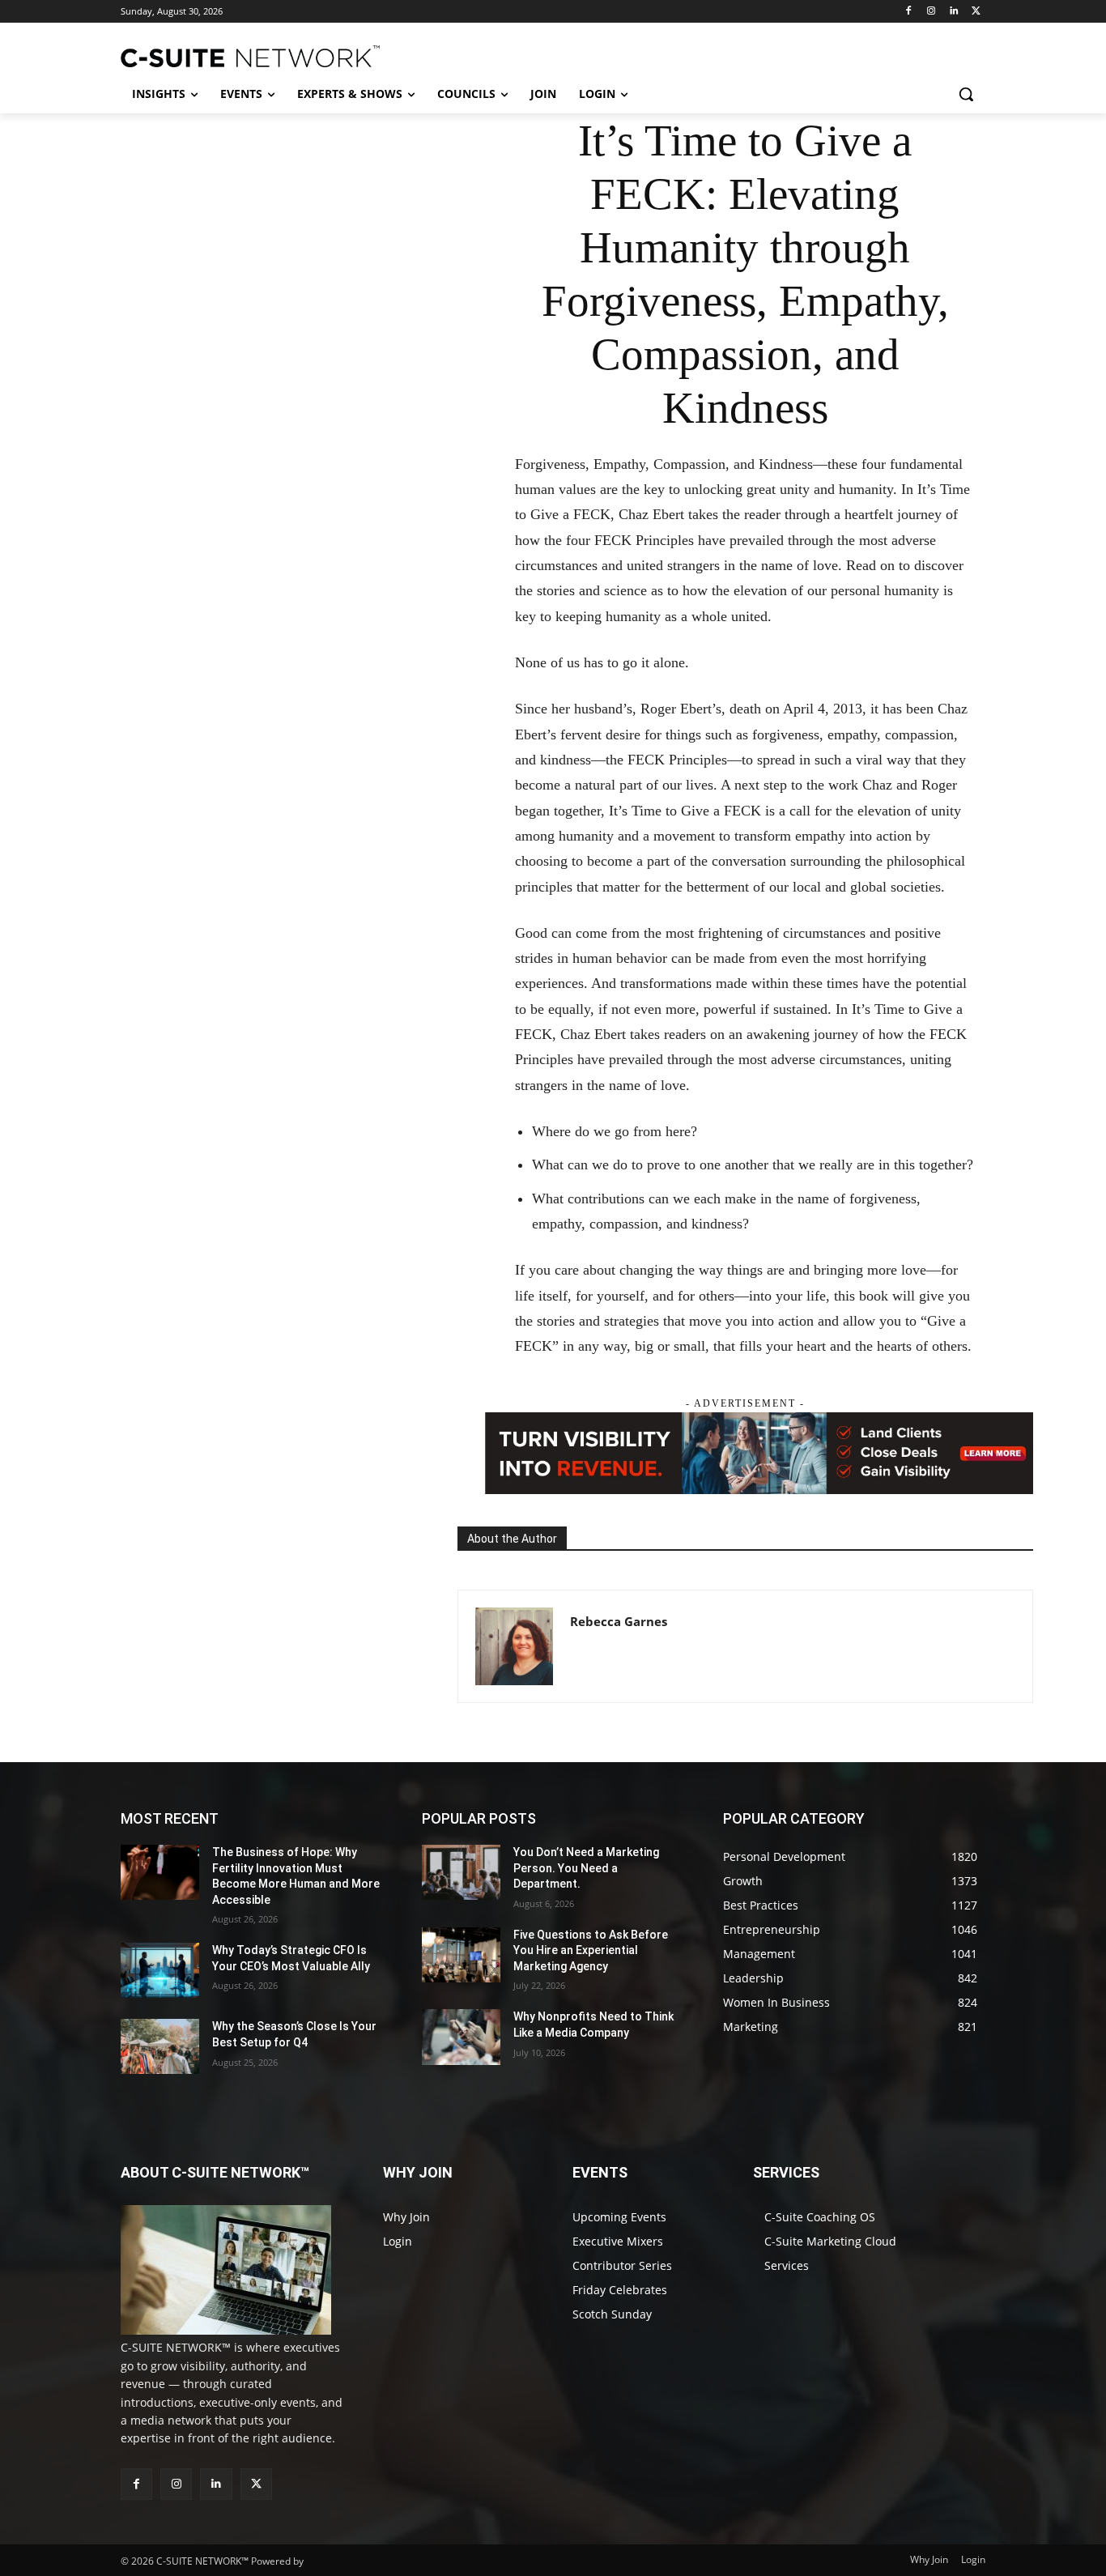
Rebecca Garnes (619, 1621)
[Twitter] (976, 12)
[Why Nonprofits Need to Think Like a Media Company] (461, 2037)
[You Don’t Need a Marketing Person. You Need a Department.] (461, 1872)
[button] (966, 94)
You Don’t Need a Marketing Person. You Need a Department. (586, 1868)
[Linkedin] (953, 12)
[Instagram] (932, 12)
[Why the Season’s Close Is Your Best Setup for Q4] (160, 2046)
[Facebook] (909, 12)
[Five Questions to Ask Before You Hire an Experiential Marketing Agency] (461, 1955)
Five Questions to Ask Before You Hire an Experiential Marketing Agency (591, 1950)
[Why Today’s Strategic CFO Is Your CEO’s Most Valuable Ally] (160, 1970)
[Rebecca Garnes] (514, 1646)
